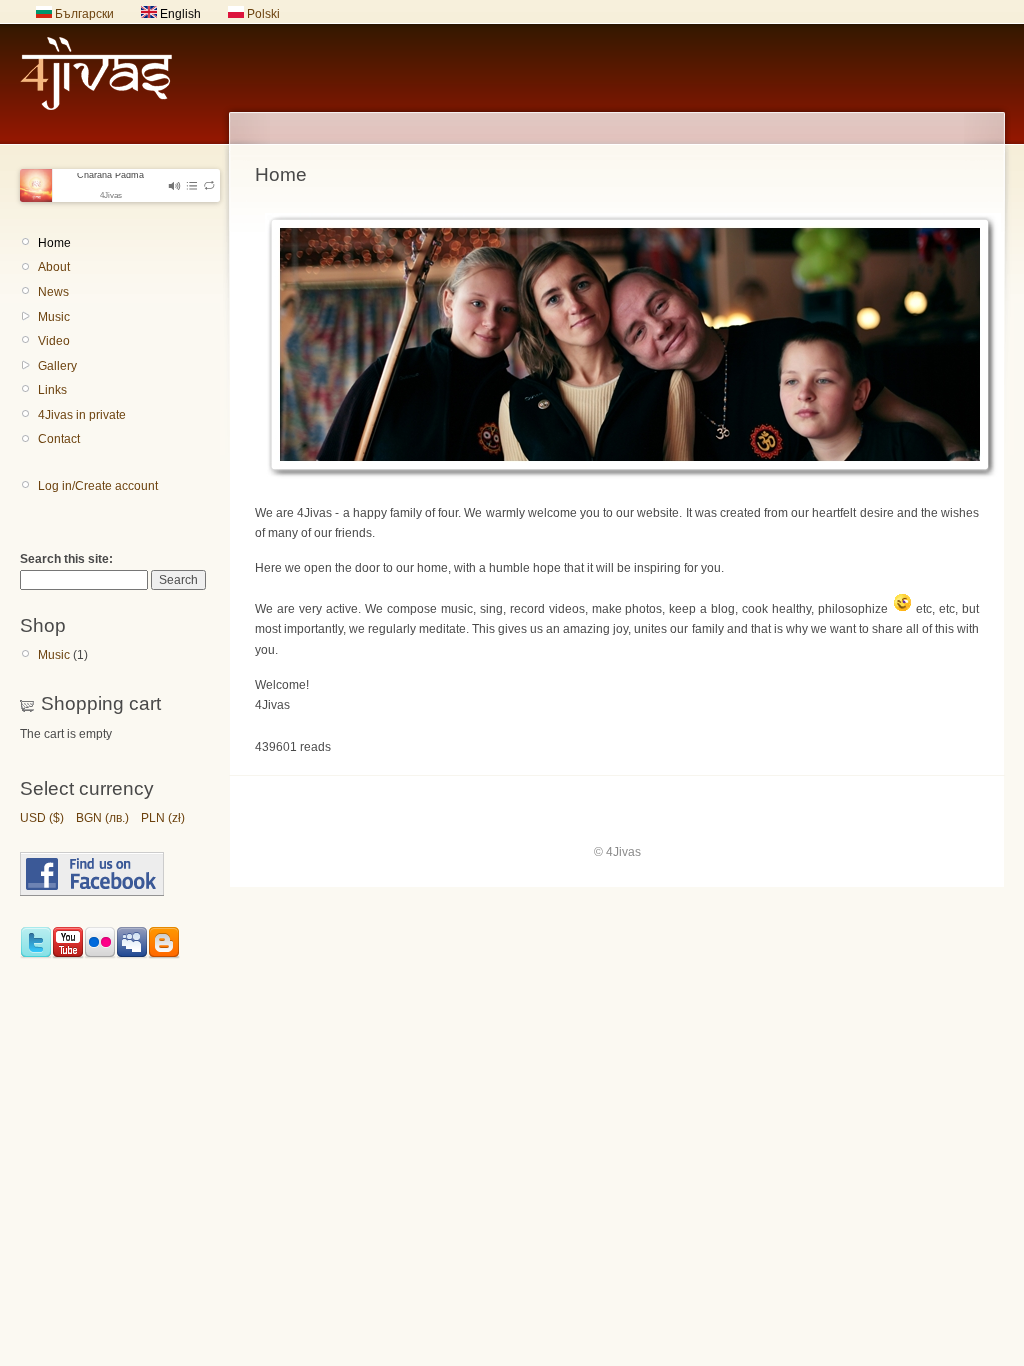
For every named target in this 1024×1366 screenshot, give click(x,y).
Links (52, 390)
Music (54, 317)
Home (54, 243)
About (54, 267)
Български (83, 14)
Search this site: (66, 559)
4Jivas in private (82, 415)
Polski (262, 14)
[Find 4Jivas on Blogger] (164, 955)
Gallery (57, 366)
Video (54, 341)
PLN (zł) (163, 818)
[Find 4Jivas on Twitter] (36, 955)
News (53, 292)
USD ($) (42, 818)
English (179, 14)
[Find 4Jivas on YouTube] (68, 955)
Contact (59, 439)
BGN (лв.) (102, 818)
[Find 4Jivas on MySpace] (132, 955)
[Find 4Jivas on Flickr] (100, 955)
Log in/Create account (98, 486)
